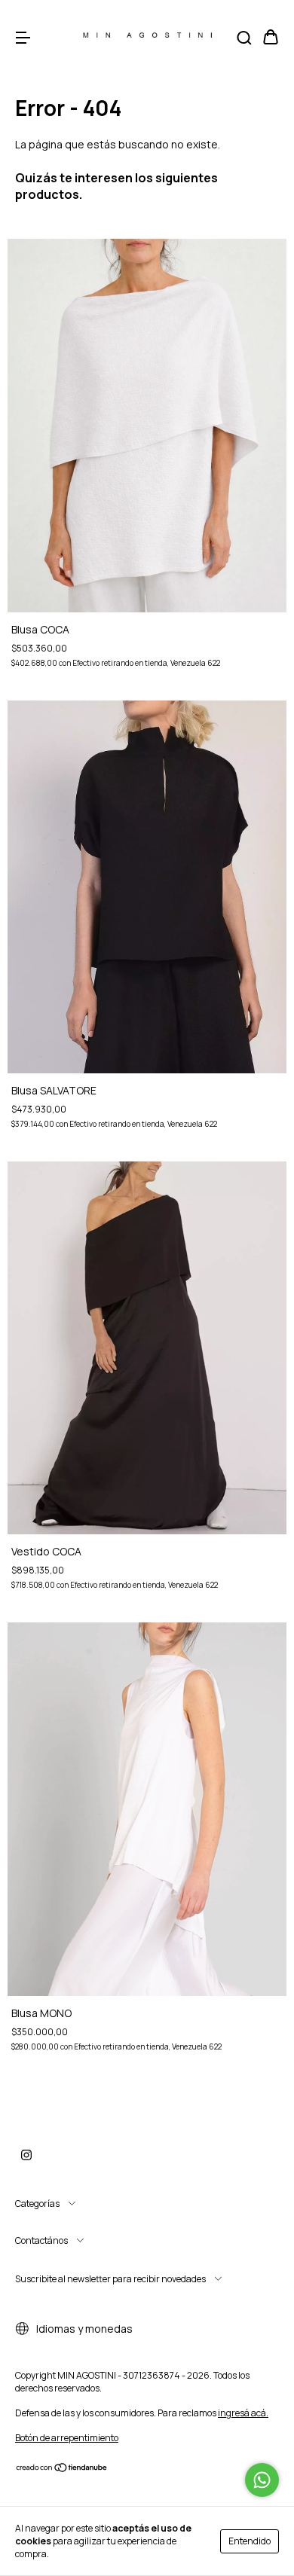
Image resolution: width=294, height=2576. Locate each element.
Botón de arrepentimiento (67, 2438)
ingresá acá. (243, 2413)
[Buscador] (244, 38)
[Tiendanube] (62, 2469)
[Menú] (23, 38)
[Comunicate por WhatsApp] (262, 2480)
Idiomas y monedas (83, 2329)
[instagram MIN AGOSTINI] (26, 2156)
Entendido (250, 2541)
